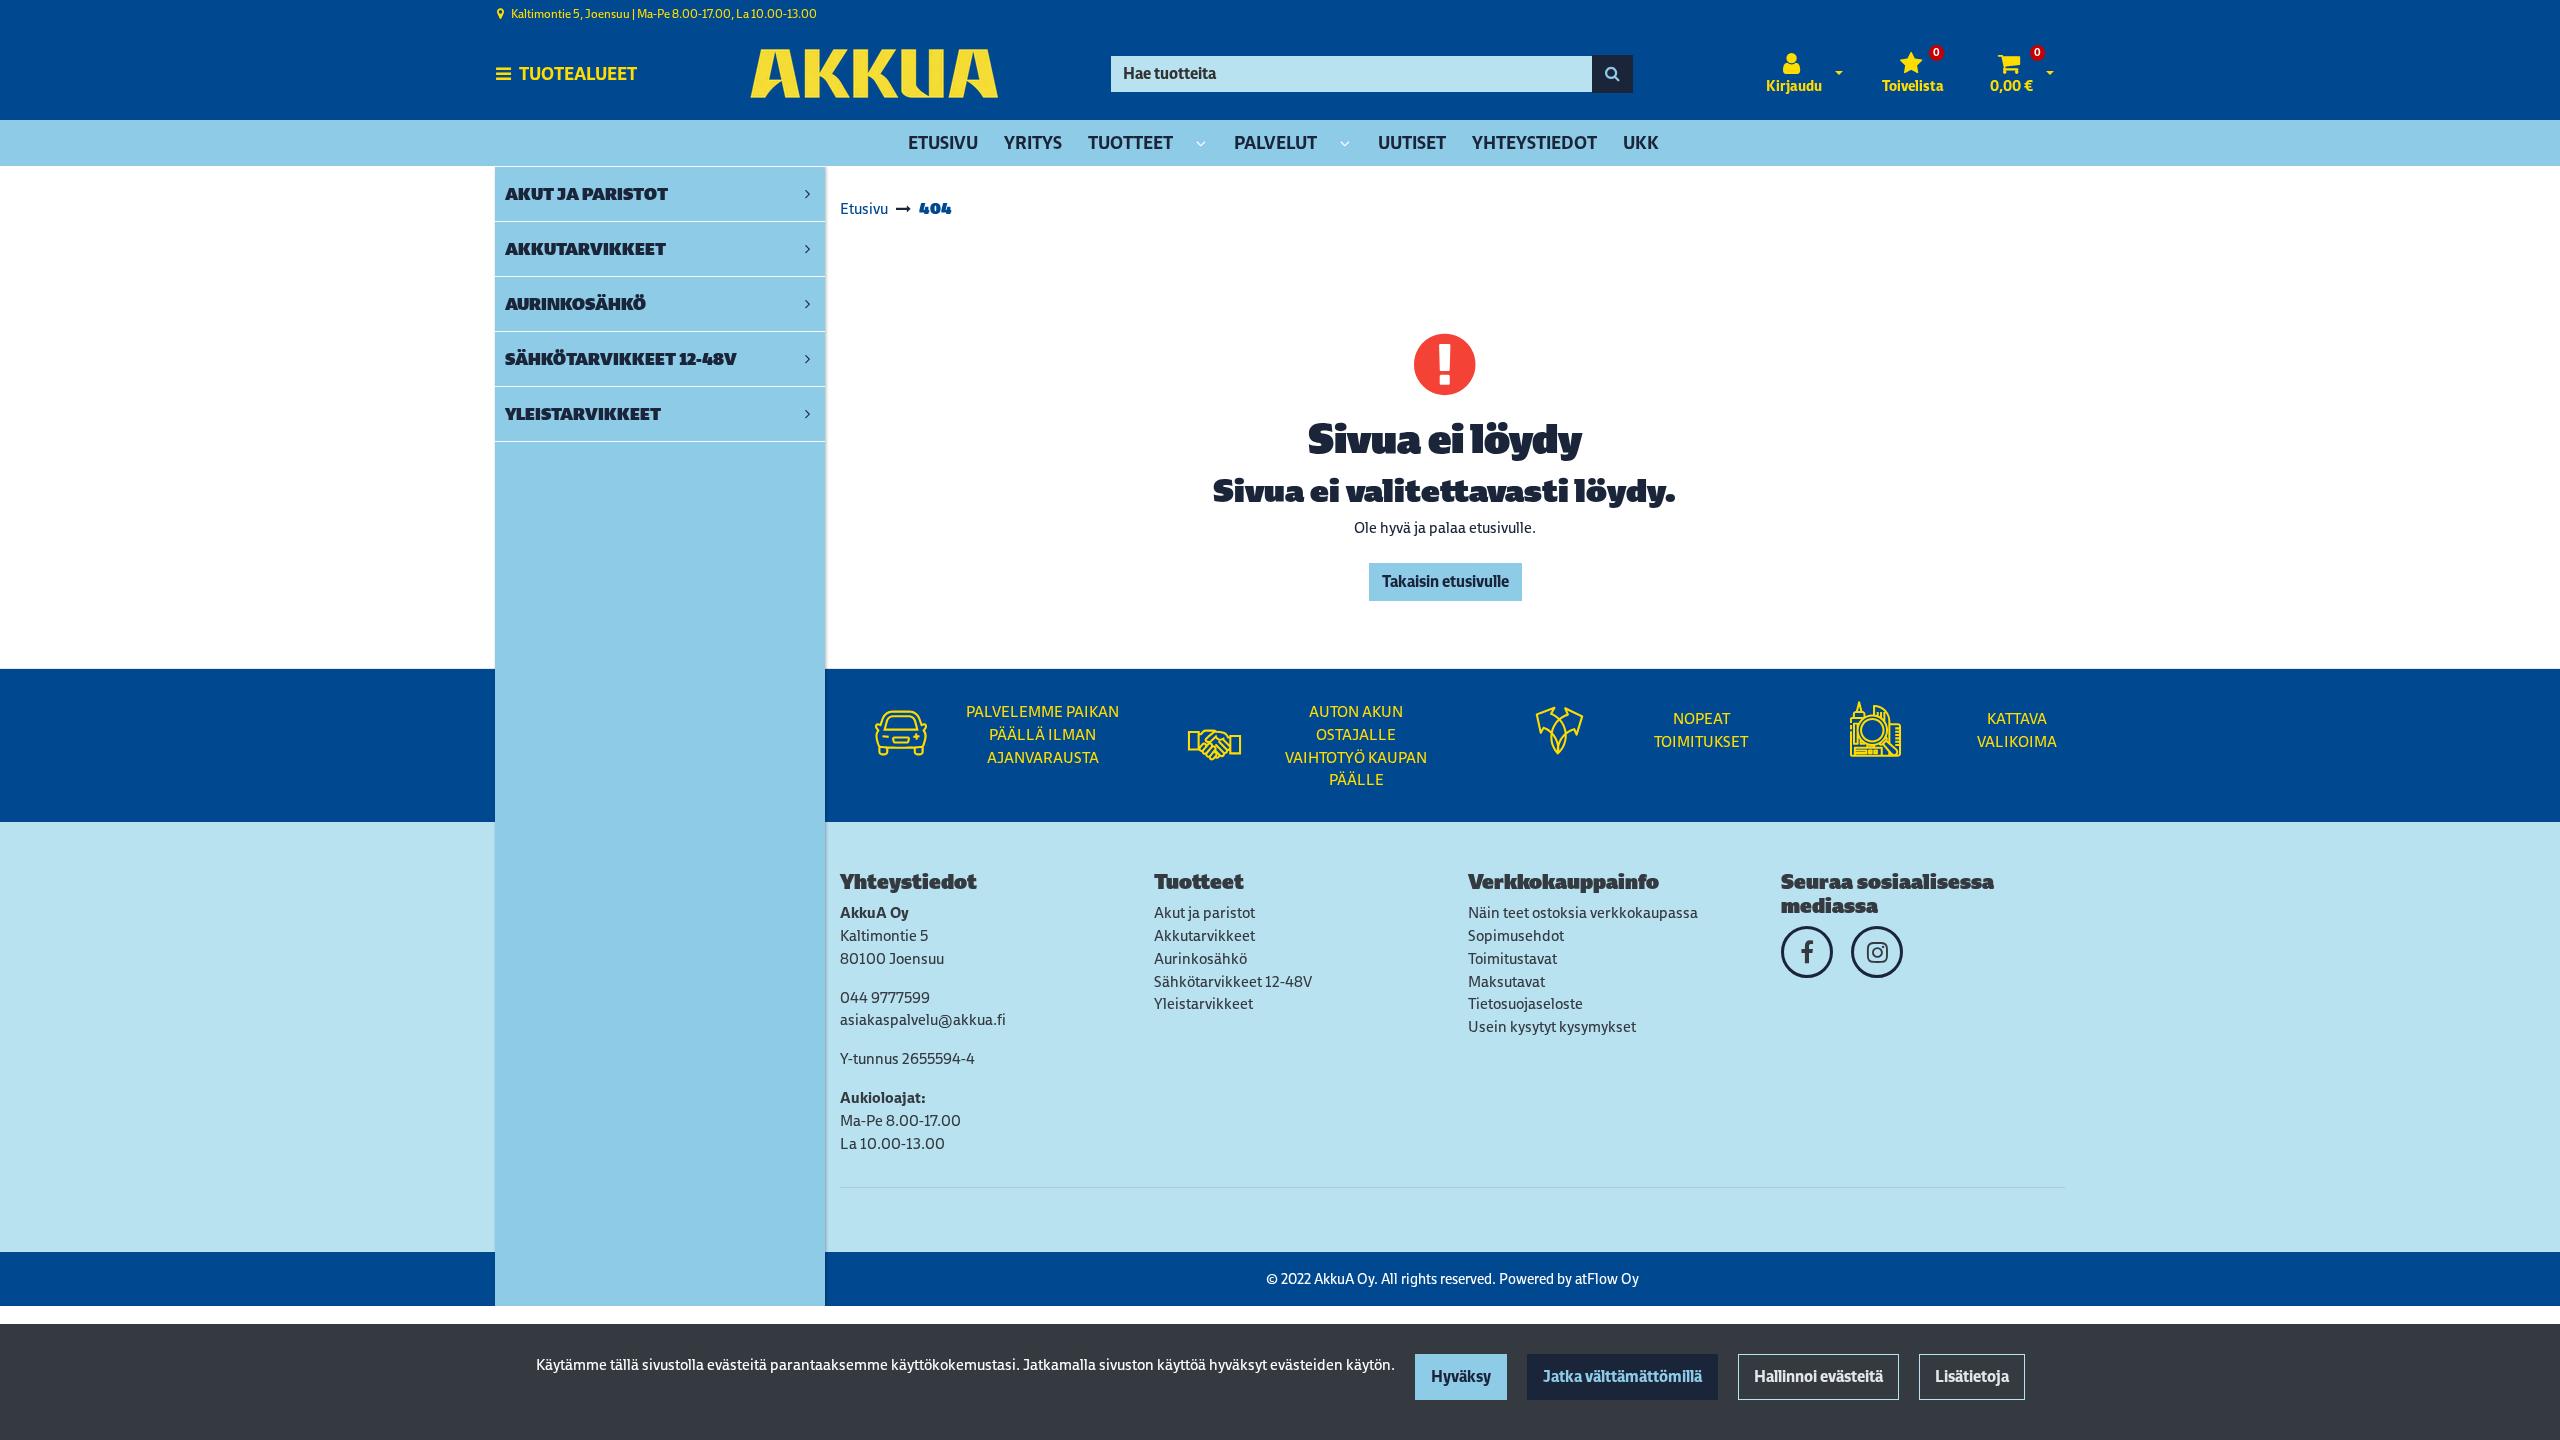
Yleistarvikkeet (1203, 1003)
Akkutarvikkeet (1204, 935)
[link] (807, 194)
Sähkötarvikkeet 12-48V (1233, 981)
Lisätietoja (1972, 1376)
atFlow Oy (1607, 1278)
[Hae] (1612, 74)
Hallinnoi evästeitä (1818, 1376)
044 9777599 (885, 997)
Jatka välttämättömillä (1622, 1376)
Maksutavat (1506, 981)
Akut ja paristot (1204, 912)
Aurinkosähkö (1200, 958)
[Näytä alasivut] (1201, 144)
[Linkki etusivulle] (874, 73)
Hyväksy (1461, 1376)
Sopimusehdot (1516, 935)
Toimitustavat (1512, 958)
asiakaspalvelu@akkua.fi (923, 1019)
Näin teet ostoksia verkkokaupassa (1583, 912)
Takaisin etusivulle (1445, 581)
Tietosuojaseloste (1525, 1003)
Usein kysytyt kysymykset (1552, 1026)
